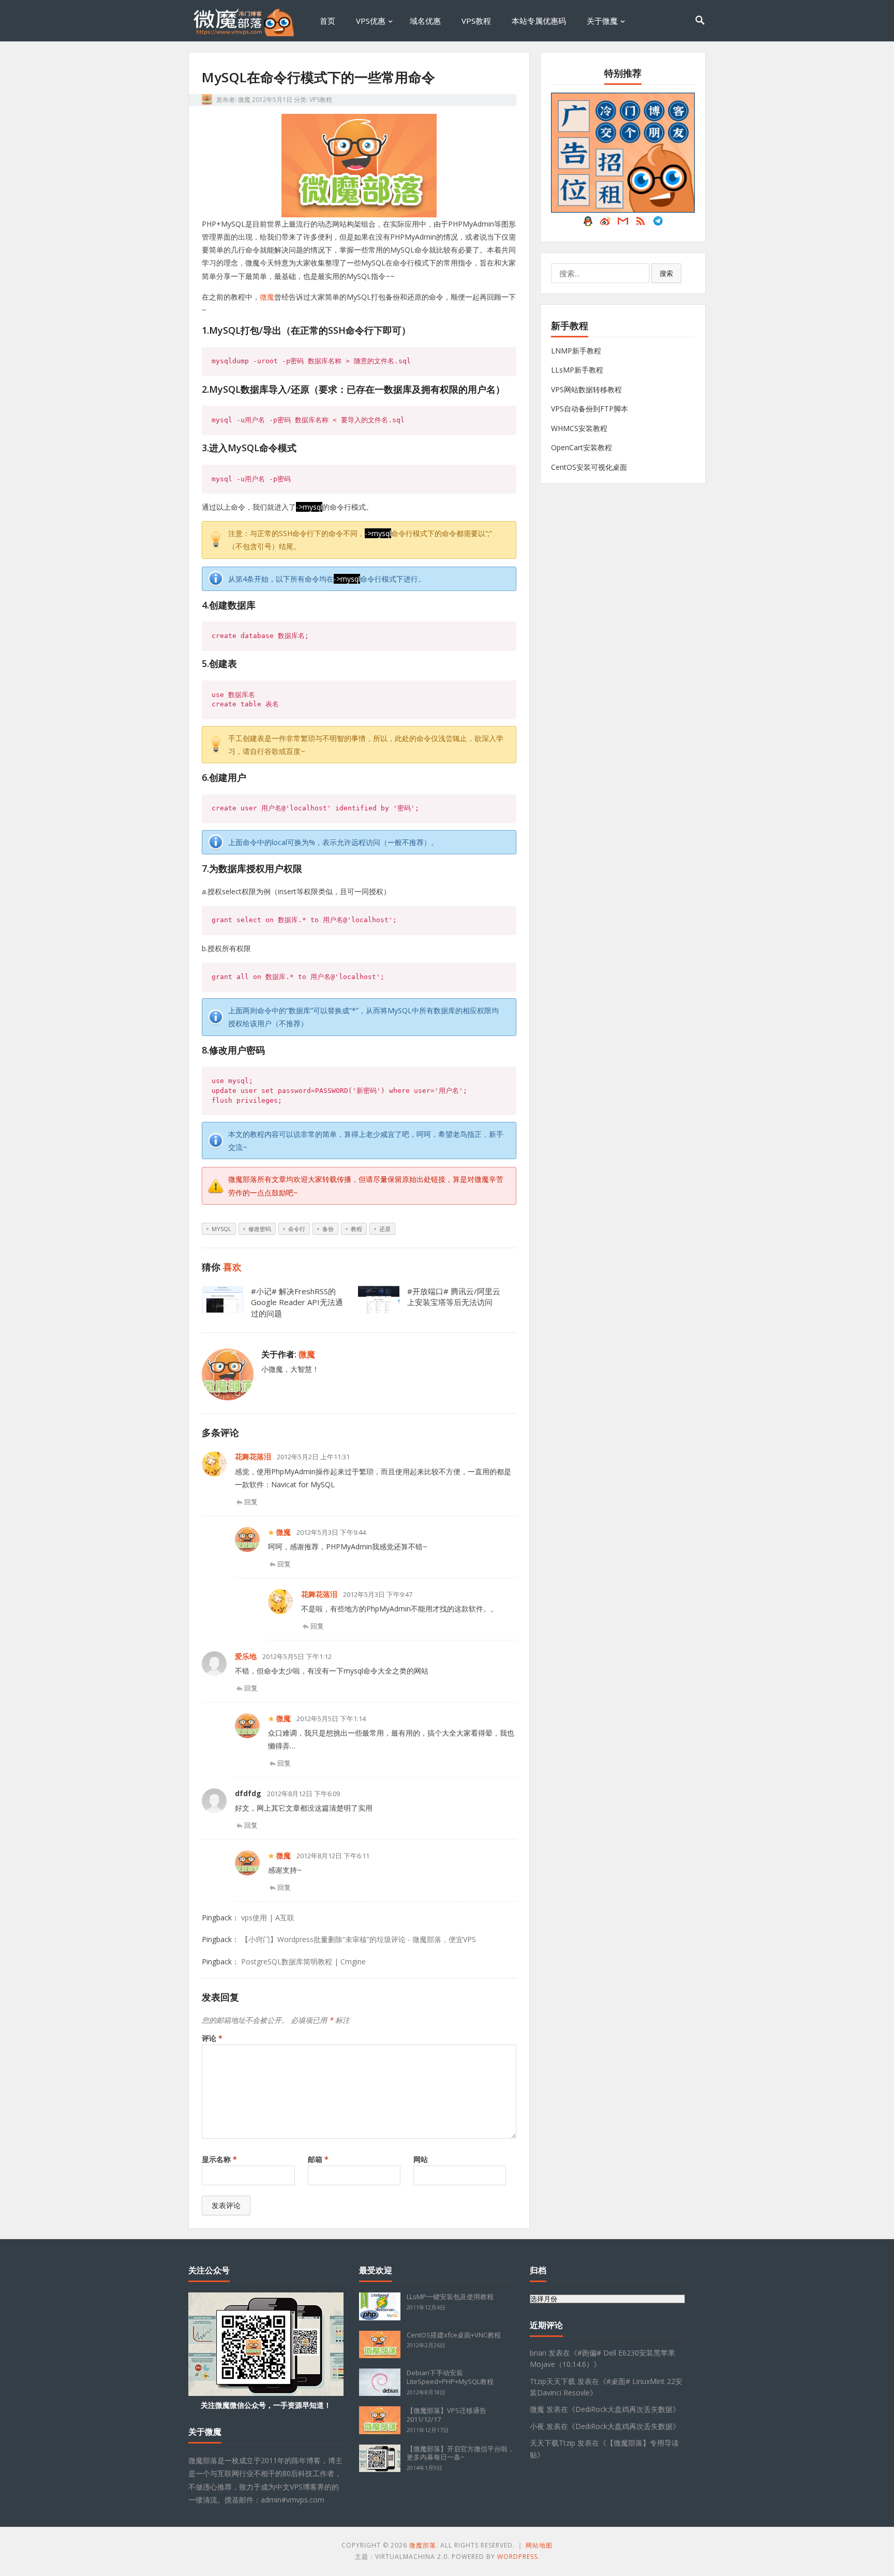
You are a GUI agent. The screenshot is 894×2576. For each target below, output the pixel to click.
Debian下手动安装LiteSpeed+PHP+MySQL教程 (450, 2377)
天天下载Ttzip (553, 2443)
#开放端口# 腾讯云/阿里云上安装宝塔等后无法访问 (454, 1297)
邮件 (623, 224)
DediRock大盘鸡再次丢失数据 (624, 2409)
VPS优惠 (371, 21)
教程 (356, 1229)
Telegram (658, 224)
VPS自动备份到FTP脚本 (590, 409)
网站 (421, 2159)
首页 (327, 21)
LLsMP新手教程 (577, 370)
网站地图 (539, 2545)
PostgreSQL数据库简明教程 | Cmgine (303, 1961)
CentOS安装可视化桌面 (589, 467)
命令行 (297, 1229)
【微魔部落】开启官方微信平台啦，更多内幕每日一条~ (460, 2453)
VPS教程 (476, 21)
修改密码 (260, 1229)
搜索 (666, 273)
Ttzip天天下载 (553, 2381)
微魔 (244, 100)
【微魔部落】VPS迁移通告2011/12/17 (446, 2415)
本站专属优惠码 (539, 21)
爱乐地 (246, 1656)
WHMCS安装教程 (579, 428)
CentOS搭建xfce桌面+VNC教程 (454, 2335)
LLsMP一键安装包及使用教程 (450, 2297)
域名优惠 (425, 21)
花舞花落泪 (253, 1456)
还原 (385, 1229)
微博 (605, 224)
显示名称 (219, 2159)
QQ (588, 224)
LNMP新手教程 (576, 351)
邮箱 (318, 2159)
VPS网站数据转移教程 (586, 389)
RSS (640, 224)
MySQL (221, 1229)
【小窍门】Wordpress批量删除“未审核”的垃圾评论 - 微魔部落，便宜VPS (359, 1939)
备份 (328, 1229)
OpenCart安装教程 (582, 447)
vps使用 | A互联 (268, 1918)
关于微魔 (602, 21)
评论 (212, 2038)
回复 (251, 1502)
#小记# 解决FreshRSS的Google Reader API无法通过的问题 (297, 1302)
